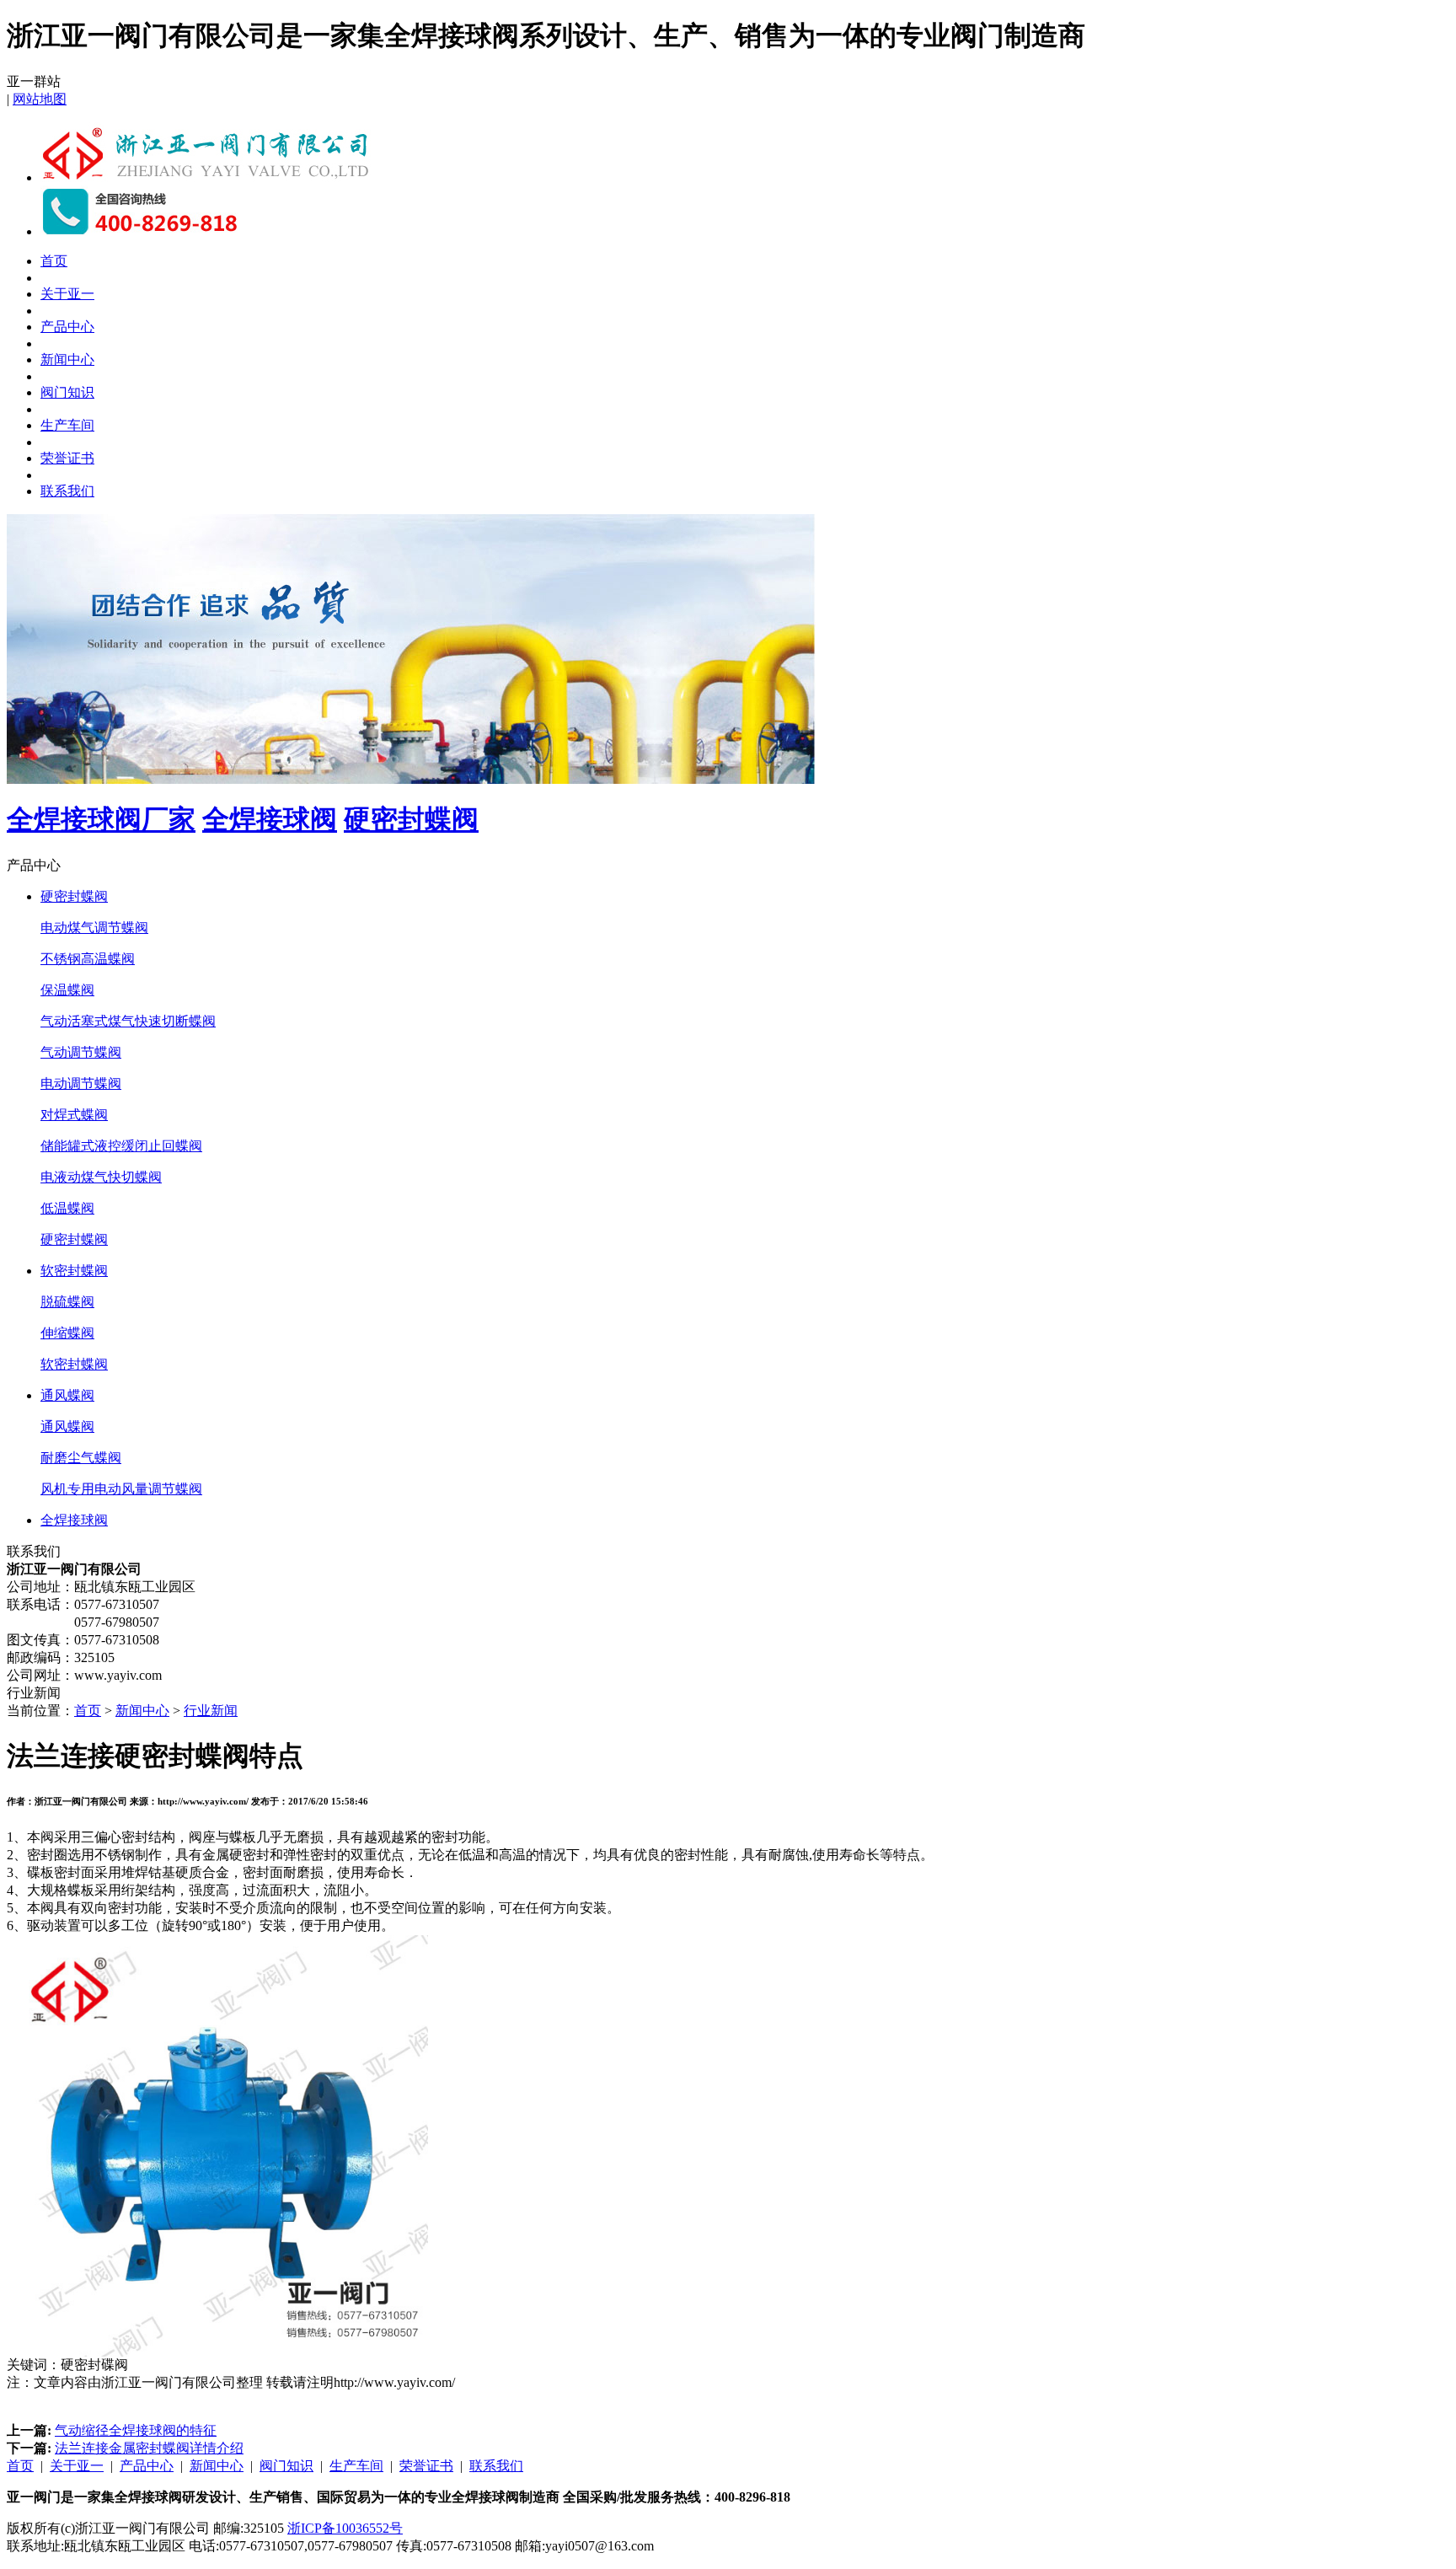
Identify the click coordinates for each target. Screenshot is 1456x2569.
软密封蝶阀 (74, 1271)
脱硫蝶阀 (67, 1302)
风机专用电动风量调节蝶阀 (121, 1489)
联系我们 (67, 491)
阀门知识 (67, 392)
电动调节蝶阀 (81, 1083)
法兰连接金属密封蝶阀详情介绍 (149, 2448)
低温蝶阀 (67, 1208)
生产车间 (67, 425)
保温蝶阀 (67, 990)
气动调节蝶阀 (81, 1052)
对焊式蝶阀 (74, 1115)
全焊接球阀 (270, 819)
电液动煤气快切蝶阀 (101, 1177)
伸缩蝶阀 (67, 1333)
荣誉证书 (67, 458)
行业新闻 (211, 1711)
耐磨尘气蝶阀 (81, 1458)
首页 (54, 261)
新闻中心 (67, 359)
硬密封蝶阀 (411, 819)
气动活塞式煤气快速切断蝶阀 (128, 1021)
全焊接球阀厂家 (101, 819)
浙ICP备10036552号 (345, 2528)
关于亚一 (67, 294)
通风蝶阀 (67, 1395)
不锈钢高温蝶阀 (88, 959)
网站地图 (40, 99)
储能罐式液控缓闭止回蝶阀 (121, 1146)
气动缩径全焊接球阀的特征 (136, 2430)
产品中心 (67, 327)
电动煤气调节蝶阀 (94, 928)
